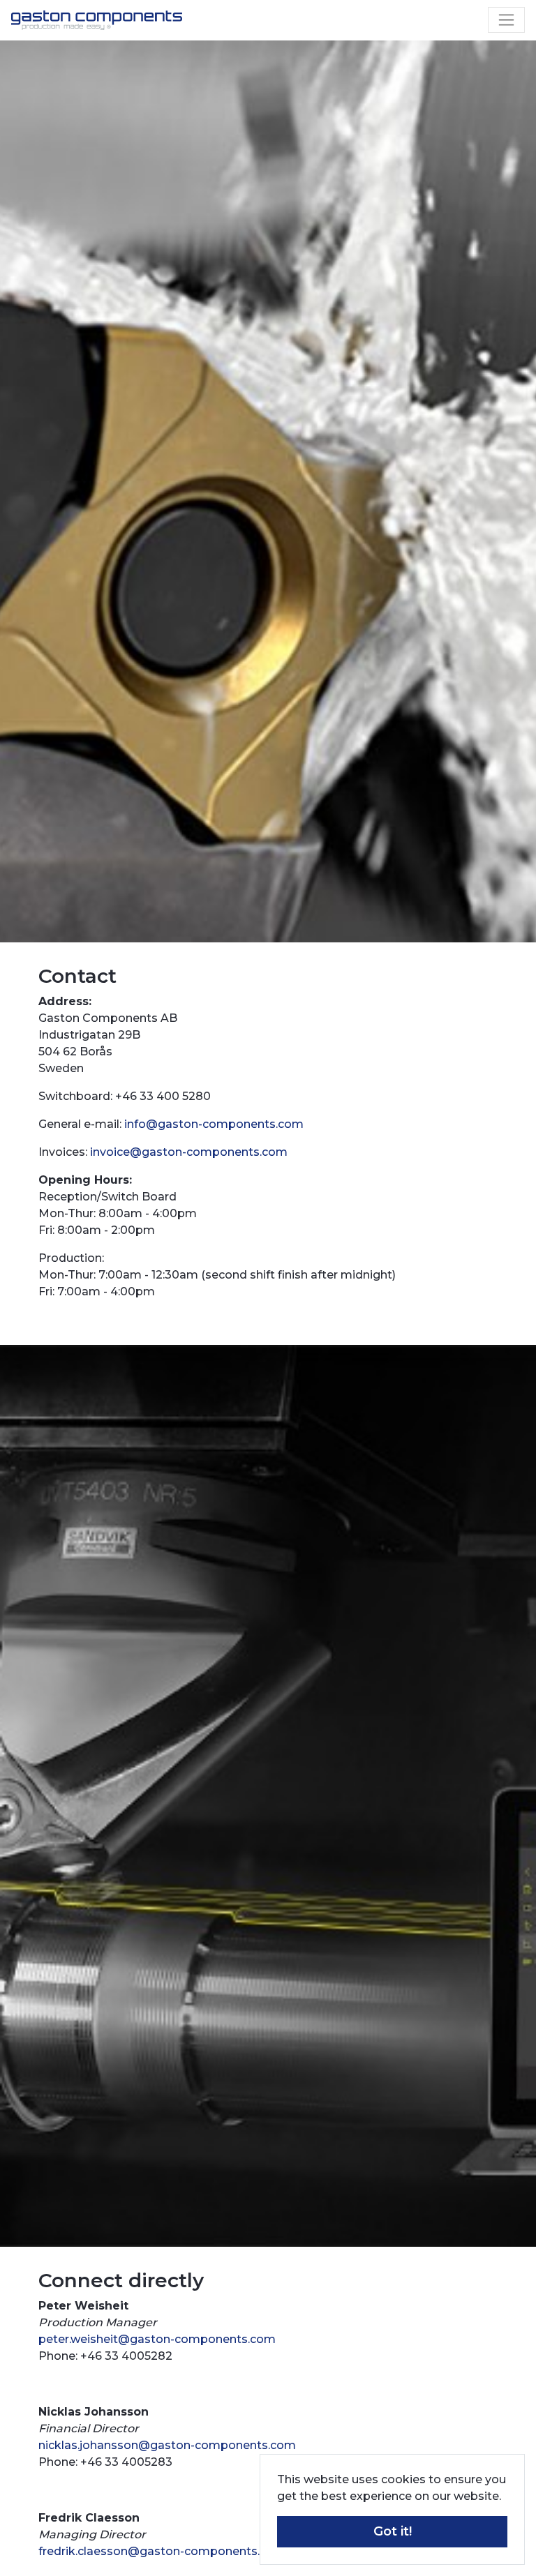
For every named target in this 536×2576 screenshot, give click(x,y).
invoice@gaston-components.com (189, 1152)
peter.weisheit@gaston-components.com (157, 2339)
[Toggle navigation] (506, 20)
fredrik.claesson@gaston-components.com (162, 2551)
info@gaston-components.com (214, 1124)
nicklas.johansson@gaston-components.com (167, 2445)
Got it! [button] (393, 2531)
